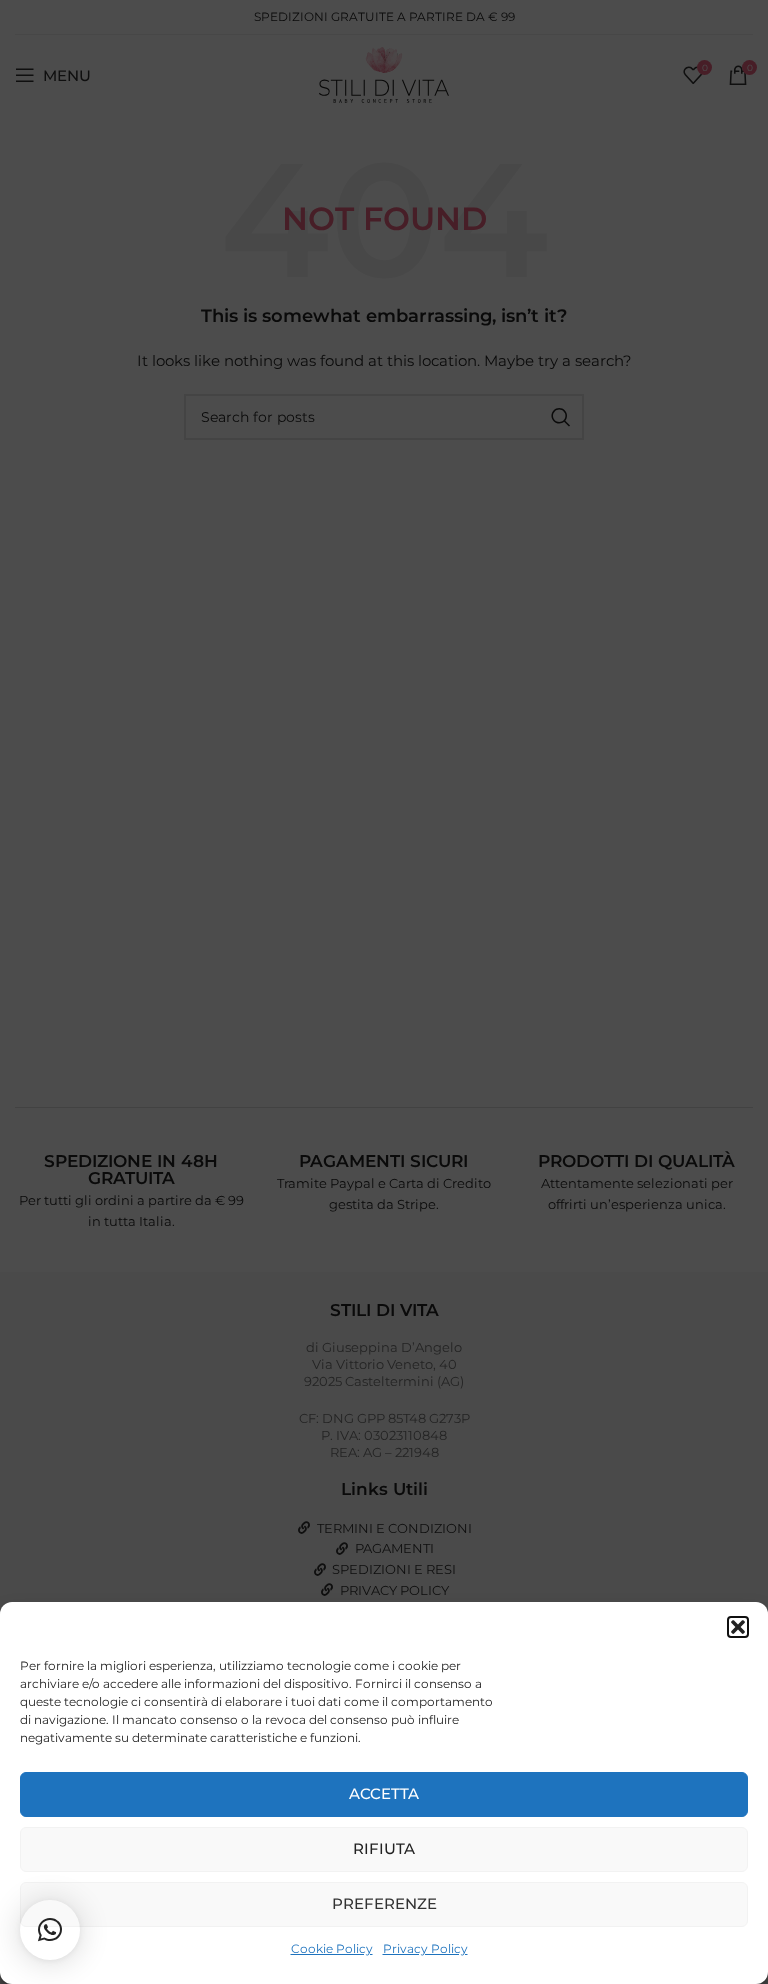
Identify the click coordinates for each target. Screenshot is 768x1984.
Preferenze (384, 1903)
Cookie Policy (332, 1948)
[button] (738, 1627)
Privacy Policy (425, 1948)
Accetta (384, 1793)
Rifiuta (384, 1848)
